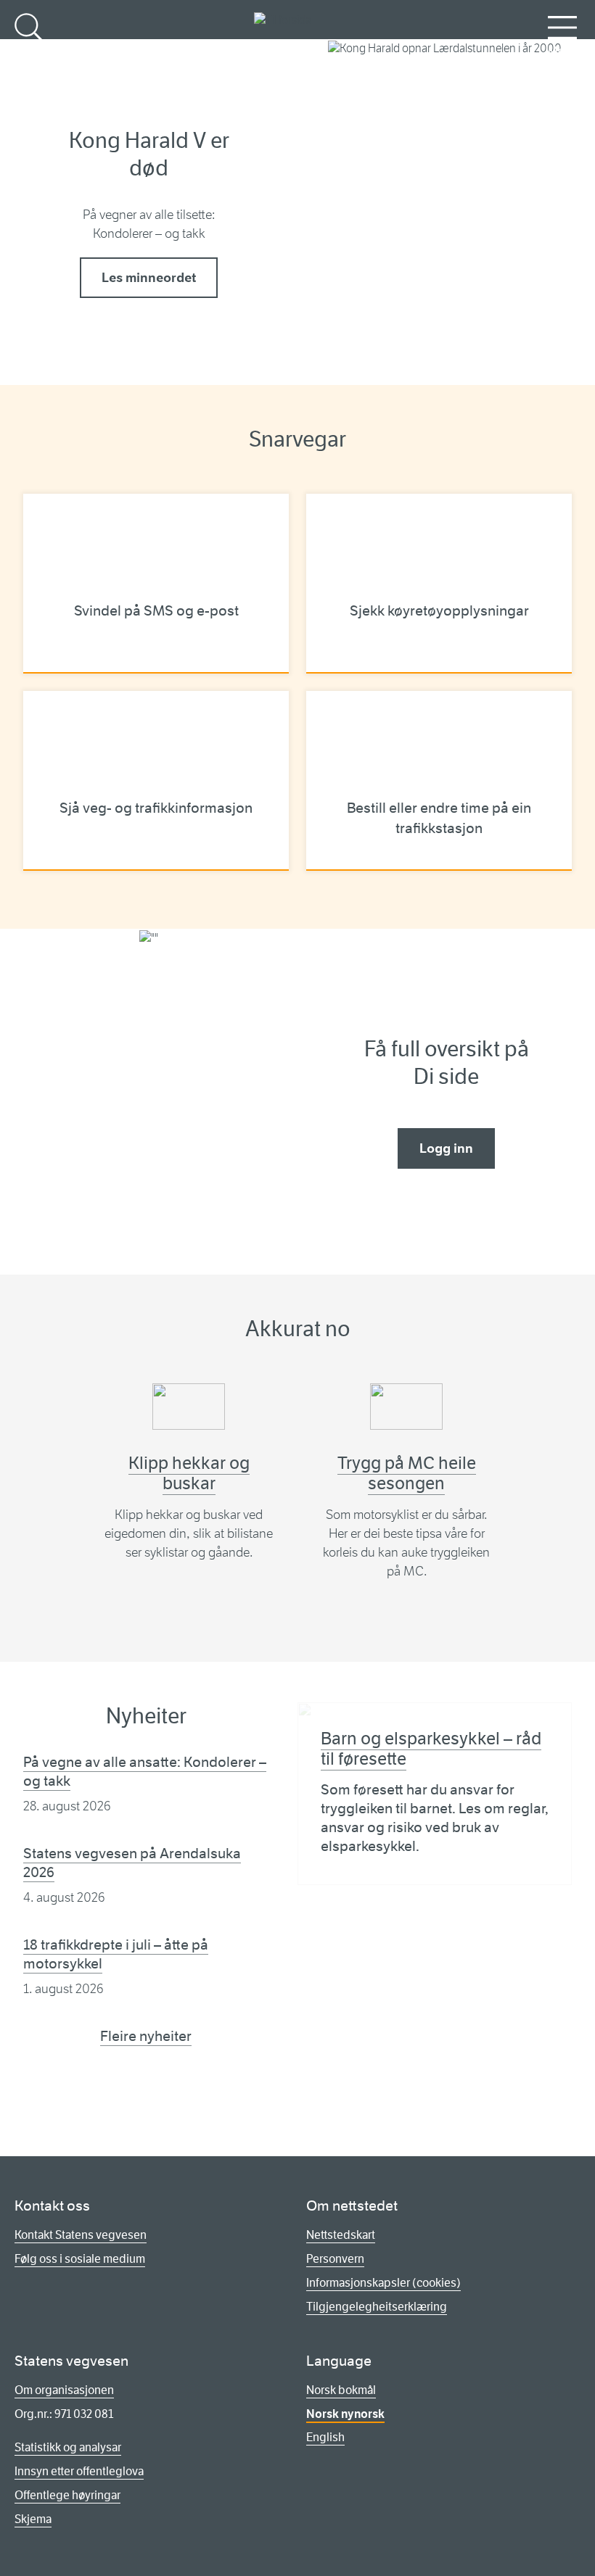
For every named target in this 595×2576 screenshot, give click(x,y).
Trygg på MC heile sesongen (407, 1473)
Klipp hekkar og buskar (189, 1473)
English (325, 2437)
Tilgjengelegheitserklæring (377, 2307)
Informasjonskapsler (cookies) (383, 2283)
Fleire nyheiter (146, 2036)
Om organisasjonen (64, 2390)
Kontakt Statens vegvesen (81, 2235)
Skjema (33, 2519)
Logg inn (446, 1148)
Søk (29, 51)
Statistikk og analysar (68, 2447)
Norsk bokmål (341, 2390)
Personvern (335, 2259)
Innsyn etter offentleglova (79, 2471)
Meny (562, 51)
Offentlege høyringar (67, 2495)
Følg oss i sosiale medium (80, 2259)
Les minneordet (149, 278)
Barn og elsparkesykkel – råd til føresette (431, 1749)
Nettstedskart (341, 2235)
